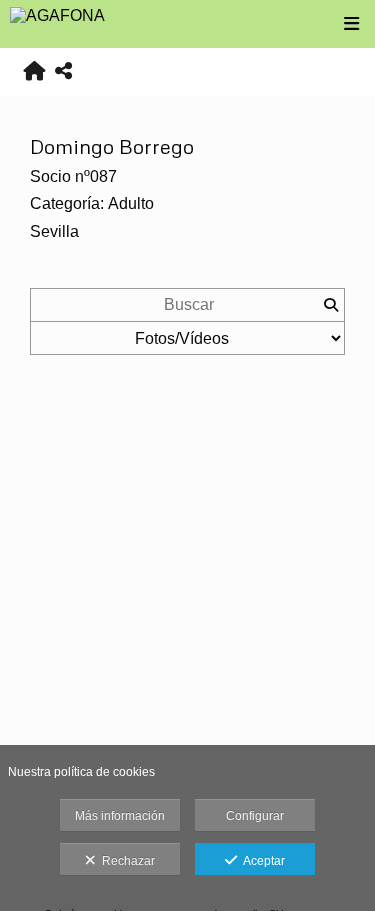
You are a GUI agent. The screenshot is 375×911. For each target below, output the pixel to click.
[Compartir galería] (63, 71)
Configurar (255, 816)
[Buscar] (330, 305)
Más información (120, 816)
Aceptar (261, 861)
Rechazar (125, 861)
